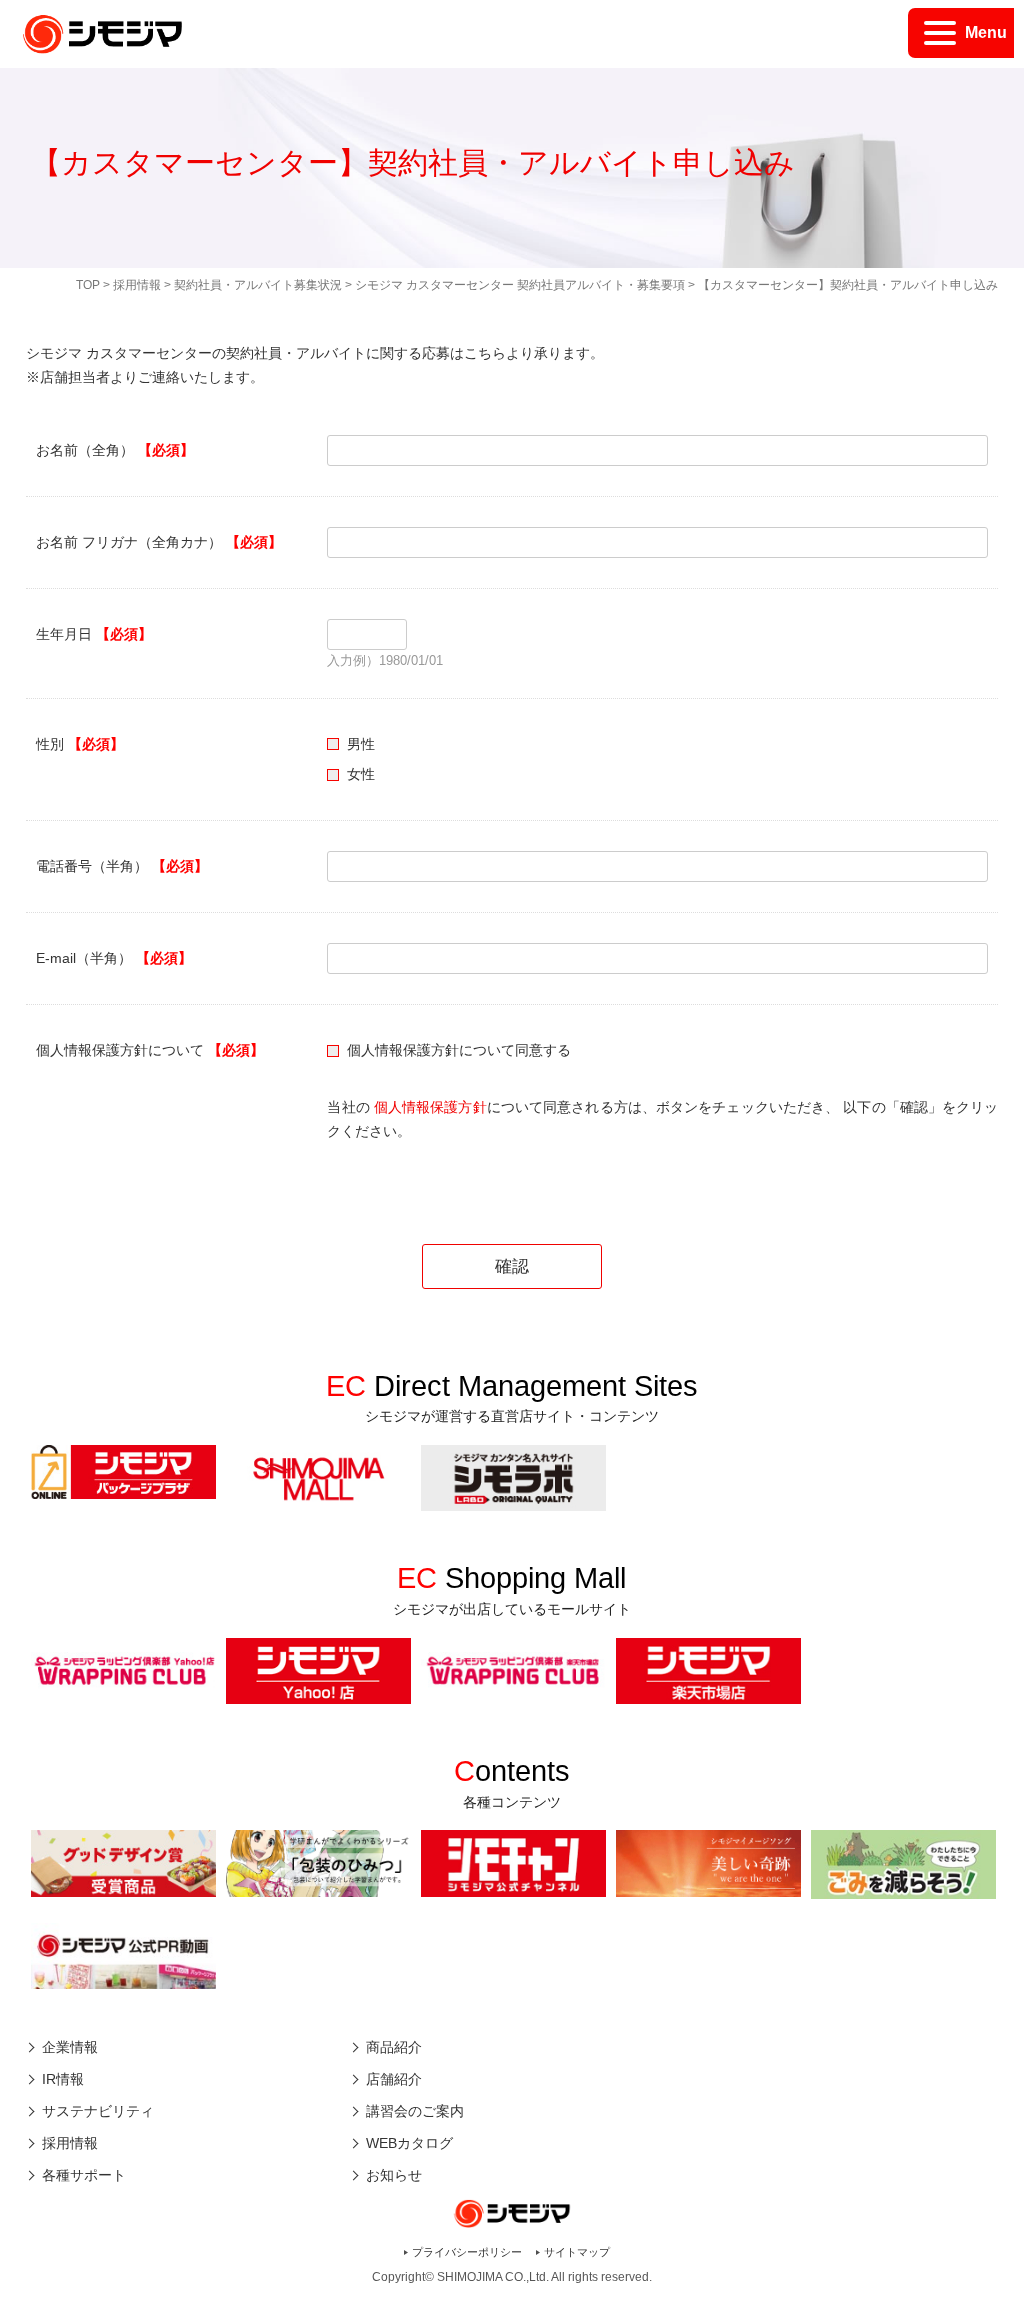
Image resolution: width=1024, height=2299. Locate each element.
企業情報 (70, 2047)
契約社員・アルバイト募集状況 (258, 285)
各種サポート (84, 2175)
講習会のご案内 (415, 2111)
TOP (88, 285)
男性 (361, 744)
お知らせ (394, 2175)
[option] (123, 1472)
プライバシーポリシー (467, 2252)
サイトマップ (577, 2252)
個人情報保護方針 (430, 1107)
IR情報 (63, 2079)
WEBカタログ (409, 2143)
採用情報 (137, 285)
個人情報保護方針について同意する (459, 1050)
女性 (361, 774)
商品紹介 (394, 2047)
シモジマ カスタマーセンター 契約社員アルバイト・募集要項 (520, 285)
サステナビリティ (98, 2111)
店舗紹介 (394, 2079)
